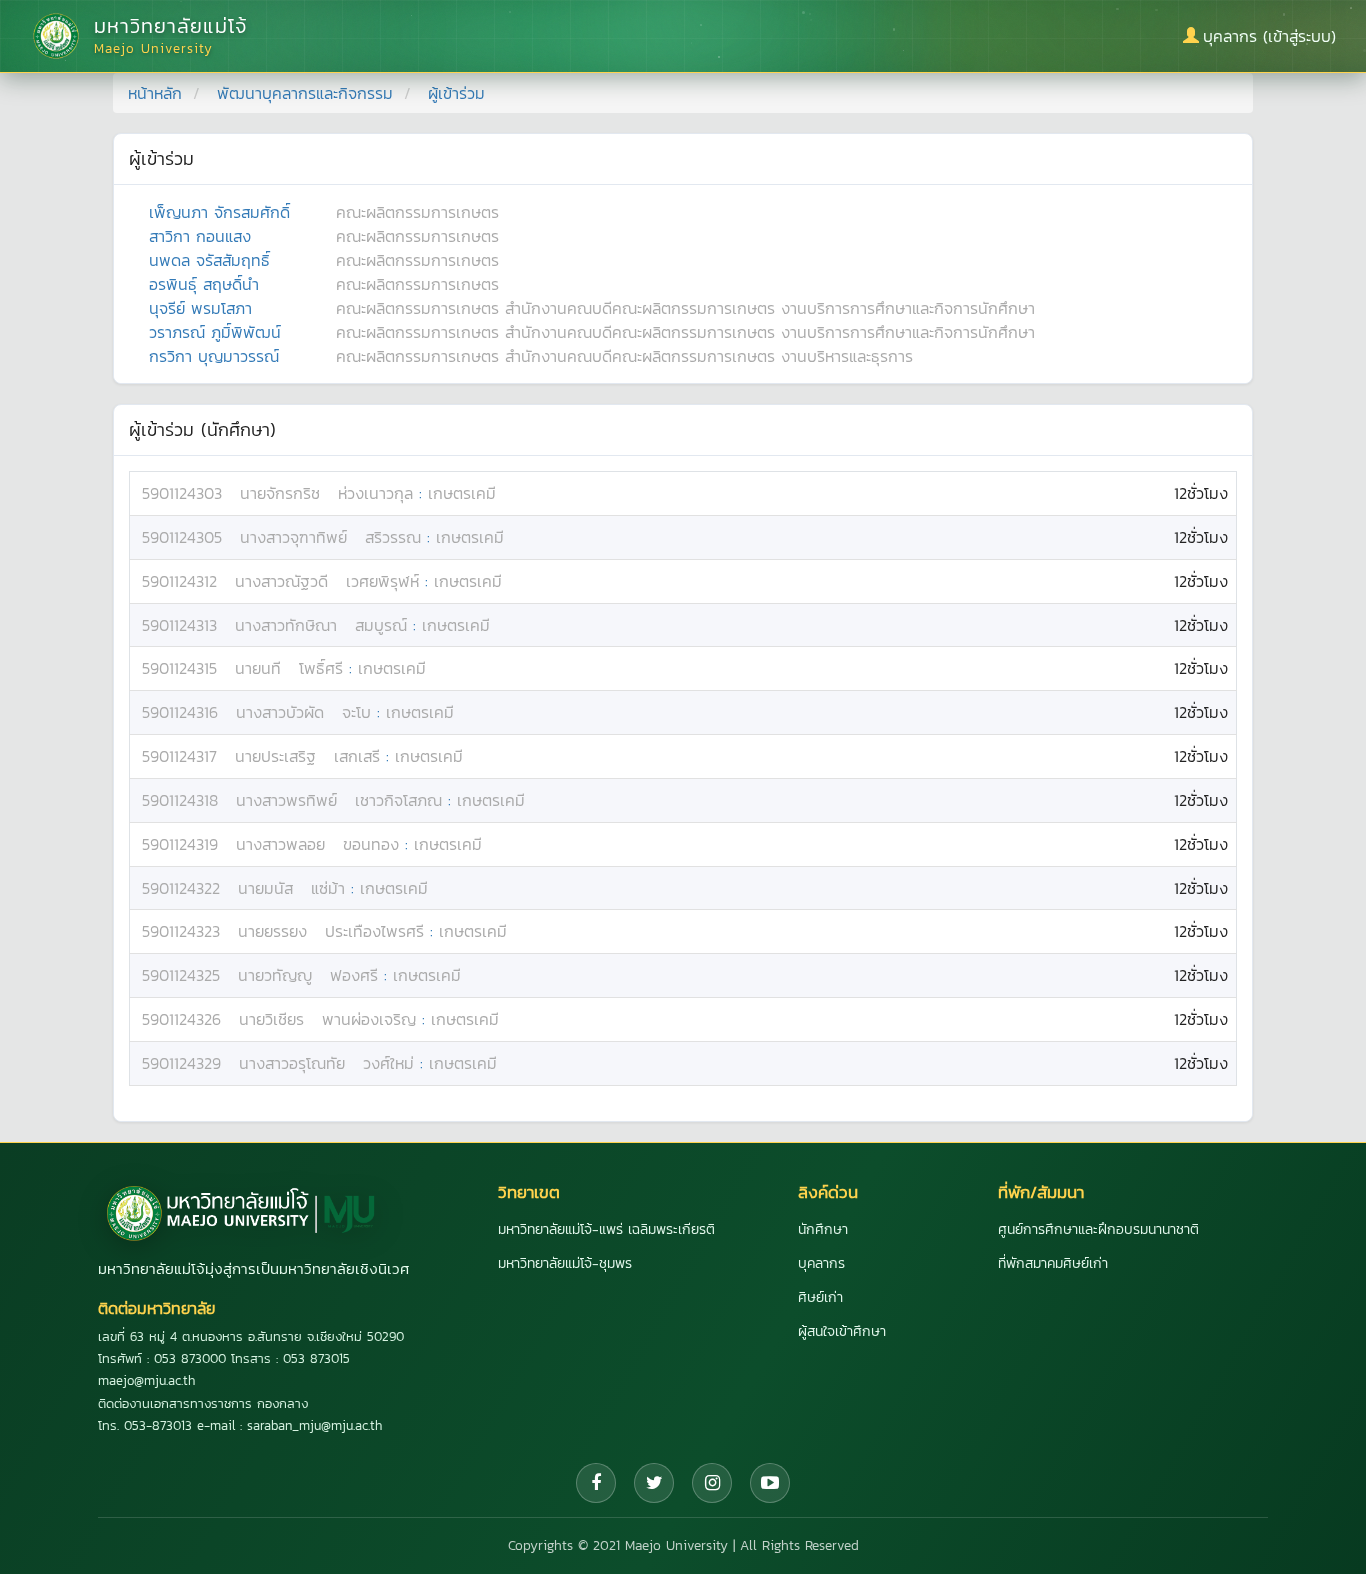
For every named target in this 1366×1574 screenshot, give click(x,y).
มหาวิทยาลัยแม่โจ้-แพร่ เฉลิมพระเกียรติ (606, 1229)
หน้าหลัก (155, 93)
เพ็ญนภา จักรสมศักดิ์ (219, 212)
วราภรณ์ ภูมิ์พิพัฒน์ (215, 332)
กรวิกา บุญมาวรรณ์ (214, 356)
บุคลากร (821, 1263)
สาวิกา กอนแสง (200, 236)
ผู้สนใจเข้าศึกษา (842, 1331)
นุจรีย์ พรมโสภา (200, 308)
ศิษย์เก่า (820, 1297)
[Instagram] (712, 1483)
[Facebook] (596, 1483)
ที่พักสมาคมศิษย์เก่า (1053, 1263)
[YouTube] (770, 1483)
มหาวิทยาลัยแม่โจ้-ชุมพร (565, 1263)
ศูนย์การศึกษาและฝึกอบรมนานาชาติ (1098, 1229)
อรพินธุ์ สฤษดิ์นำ (204, 284)
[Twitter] (654, 1483)
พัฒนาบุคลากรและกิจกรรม (305, 93)
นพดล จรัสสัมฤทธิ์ (209, 260)
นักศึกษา (823, 1229)
